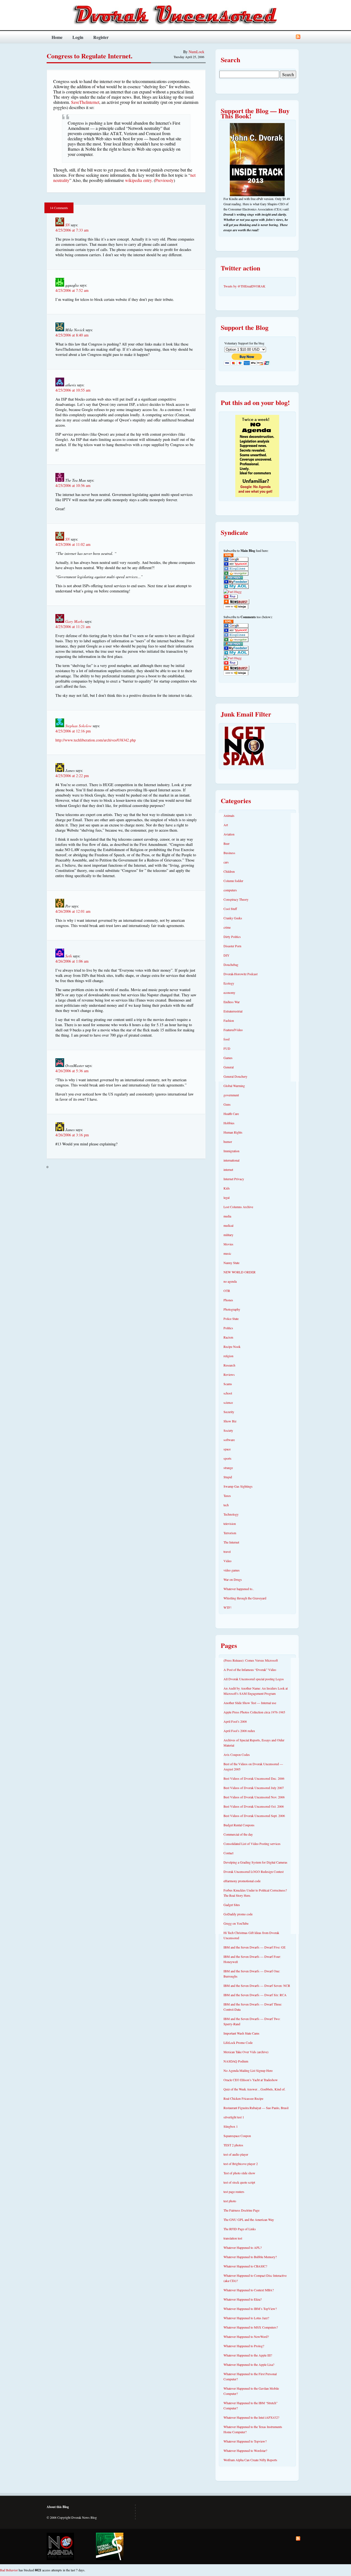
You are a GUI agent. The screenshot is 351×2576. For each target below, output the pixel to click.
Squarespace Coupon (237, 2136)
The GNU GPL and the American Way (249, 2220)
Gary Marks (74, 621)
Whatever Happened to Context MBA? (249, 2290)
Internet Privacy (234, 1179)
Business (229, 853)
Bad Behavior (9, 2570)
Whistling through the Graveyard (245, 1598)
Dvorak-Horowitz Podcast (240, 974)
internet (228, 1169)
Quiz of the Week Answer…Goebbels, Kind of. (254, 2089)
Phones (228, 1300)
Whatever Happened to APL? (243, 2247)
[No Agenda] (60, 2546)
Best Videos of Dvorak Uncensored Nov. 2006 (254, 1797)
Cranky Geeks (233, 918)
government (231, 1095)
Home (57, 37)
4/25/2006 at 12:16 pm (73, 731)
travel (227, 1551)
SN (67, 225)
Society (228, 1430)
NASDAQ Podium (236, 2061)
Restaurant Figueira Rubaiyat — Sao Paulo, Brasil (256, 2108)
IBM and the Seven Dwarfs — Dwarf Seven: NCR (257, 1986)
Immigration (231, 1151)
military (228, 1235)
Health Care (231, 1114)
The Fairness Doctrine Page (241, 2210)
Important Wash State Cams (241, 2033)
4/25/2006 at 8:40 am (72, 335)
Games (228, 1058)
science (228, 1402)
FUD (227, 1048)
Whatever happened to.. (239, 1589)
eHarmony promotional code (242, 1881)
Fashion (229, 1020)
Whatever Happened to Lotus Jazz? (246, 2318)
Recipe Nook (232, 1347)
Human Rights (233, 1132)
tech (226, 1505)
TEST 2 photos (233, 2145)
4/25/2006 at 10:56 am (73, 485)
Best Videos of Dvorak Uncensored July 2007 (254, 1788)
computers (230, 890)
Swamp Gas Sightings (238, 1486)
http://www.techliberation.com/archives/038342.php (96, 740)
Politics (228, 1328)
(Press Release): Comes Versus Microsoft (251, 1660)
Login (78, 37)
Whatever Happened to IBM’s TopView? (250, 2309)
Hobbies (229, 1123)
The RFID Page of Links (240, 2229)
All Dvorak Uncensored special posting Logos (254, 1679)
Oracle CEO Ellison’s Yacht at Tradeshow (251, 2080)
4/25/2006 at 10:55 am (73, 390)
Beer (227, 843)
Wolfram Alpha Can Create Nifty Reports (250, 2460)
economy (229, 992)
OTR (227, 1291)
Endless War (232, 1002)
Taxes (227, 1496)
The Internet (231, 1542)
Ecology (229, 983)
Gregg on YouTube (236, 1923)
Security (229, 1412)
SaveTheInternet (85, 102)
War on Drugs (233, 1579)
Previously (164, 180)
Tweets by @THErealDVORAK (244, 286)
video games (232, 1570)
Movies (228, 1244)
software (229, 1440)
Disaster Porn (232, 946)
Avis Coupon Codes (237, 1755)
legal (227, 1197)
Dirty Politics (232, 937)
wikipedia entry (138, 180)
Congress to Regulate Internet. (90, 56)
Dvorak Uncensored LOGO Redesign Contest (254, 1872)
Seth (69, 956)
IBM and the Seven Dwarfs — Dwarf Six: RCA (255, 1995)
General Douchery (235, 1076)
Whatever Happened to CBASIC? (245, 2266)
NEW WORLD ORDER (240, 1272)
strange (228, 1468)
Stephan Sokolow (78, 726)
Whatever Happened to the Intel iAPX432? (251, 2417)
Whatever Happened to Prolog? (244, 2346)
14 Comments (59, 208)
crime (227, 927)
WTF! (227, 1607)
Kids (227, 1188)
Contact (228, 1853)
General (229, 1067)
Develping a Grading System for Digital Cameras (255, 1862)
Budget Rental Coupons (239, 1825)
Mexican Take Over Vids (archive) (246, 2052)
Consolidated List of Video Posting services (252, 1844)
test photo (230, 2201)
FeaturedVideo (233, 1030)
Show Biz (230, 1421)
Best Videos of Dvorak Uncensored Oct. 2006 (254, 1806)
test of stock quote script (239, 2182)
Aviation (229, 834)
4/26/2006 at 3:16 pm (72, 1135)
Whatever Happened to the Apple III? (248, 2355)
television (230, 1524)
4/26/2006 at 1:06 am (72, 961)
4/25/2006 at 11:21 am (73, 627)
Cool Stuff (230, 909)
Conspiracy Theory (236, 899)
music (227, 1253)
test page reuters (234, 2192)
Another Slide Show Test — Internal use (250, 1703)
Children (229, 871)
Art (226, 825)
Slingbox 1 (231, 2126)
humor (228, 1142)
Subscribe (298, 37)
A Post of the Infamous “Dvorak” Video (250, 1670)
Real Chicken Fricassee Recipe (243, 2098)
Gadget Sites (232, 1905)
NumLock (196, 52)
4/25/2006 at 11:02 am (73, 544)
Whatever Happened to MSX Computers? (251, 2327)
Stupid (228, 1477)
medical (228, 1225)
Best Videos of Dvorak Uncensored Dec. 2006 (254, 1778)
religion (228, 1356)
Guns (227, 1104)
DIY (227, 955)
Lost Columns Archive (238, 1207)
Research (229, 1365)
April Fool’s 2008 (235, 1721)
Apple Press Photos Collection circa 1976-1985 (254, 1712)
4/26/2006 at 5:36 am (72, 1071)
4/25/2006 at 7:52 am (72, 290)
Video (227, 1561)
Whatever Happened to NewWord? (246, 2337)
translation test (233, 2238)
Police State (231, 1319)
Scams (228, 1384)
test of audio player (236, 2154)
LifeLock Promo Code (238, 2042)
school (228, 1393)
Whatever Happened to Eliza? (243, 2299)
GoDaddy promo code (238, 1914)
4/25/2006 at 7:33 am (72, 230)
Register (101, 37)
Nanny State (231, 1263)
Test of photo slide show (239, 2173)
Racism (228, 1337)
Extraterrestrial (233, 1011)
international (231, 1160)
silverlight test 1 (234, 2117)
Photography (232, 1309)
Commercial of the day (238, 1834)
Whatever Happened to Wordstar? (245, 2451)
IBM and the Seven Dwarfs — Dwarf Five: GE (254, 1947)
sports (227, 1458)
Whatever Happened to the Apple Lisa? (249, 2364)
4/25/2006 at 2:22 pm (72, 776)
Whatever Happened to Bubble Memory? (250, 2257)
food (227, 1039)
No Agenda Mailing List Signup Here (248, 2070)
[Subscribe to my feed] (228, 556)
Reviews (229, 1374)
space (227, 1449)
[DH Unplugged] (110, 2546)
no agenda (230, 1281)
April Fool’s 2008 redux (239, 1731)
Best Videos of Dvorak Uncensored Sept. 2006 (254, 1816)
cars (226, 862)
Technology (231, 1514)
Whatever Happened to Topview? (245, 2441)
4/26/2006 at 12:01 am (73, 911)
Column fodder (233, 881)
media (227, 1216)
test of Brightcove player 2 (241, 2164)
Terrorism (230, 1533)
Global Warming (234, 1086)
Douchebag (231, 965)
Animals (229, 815)
